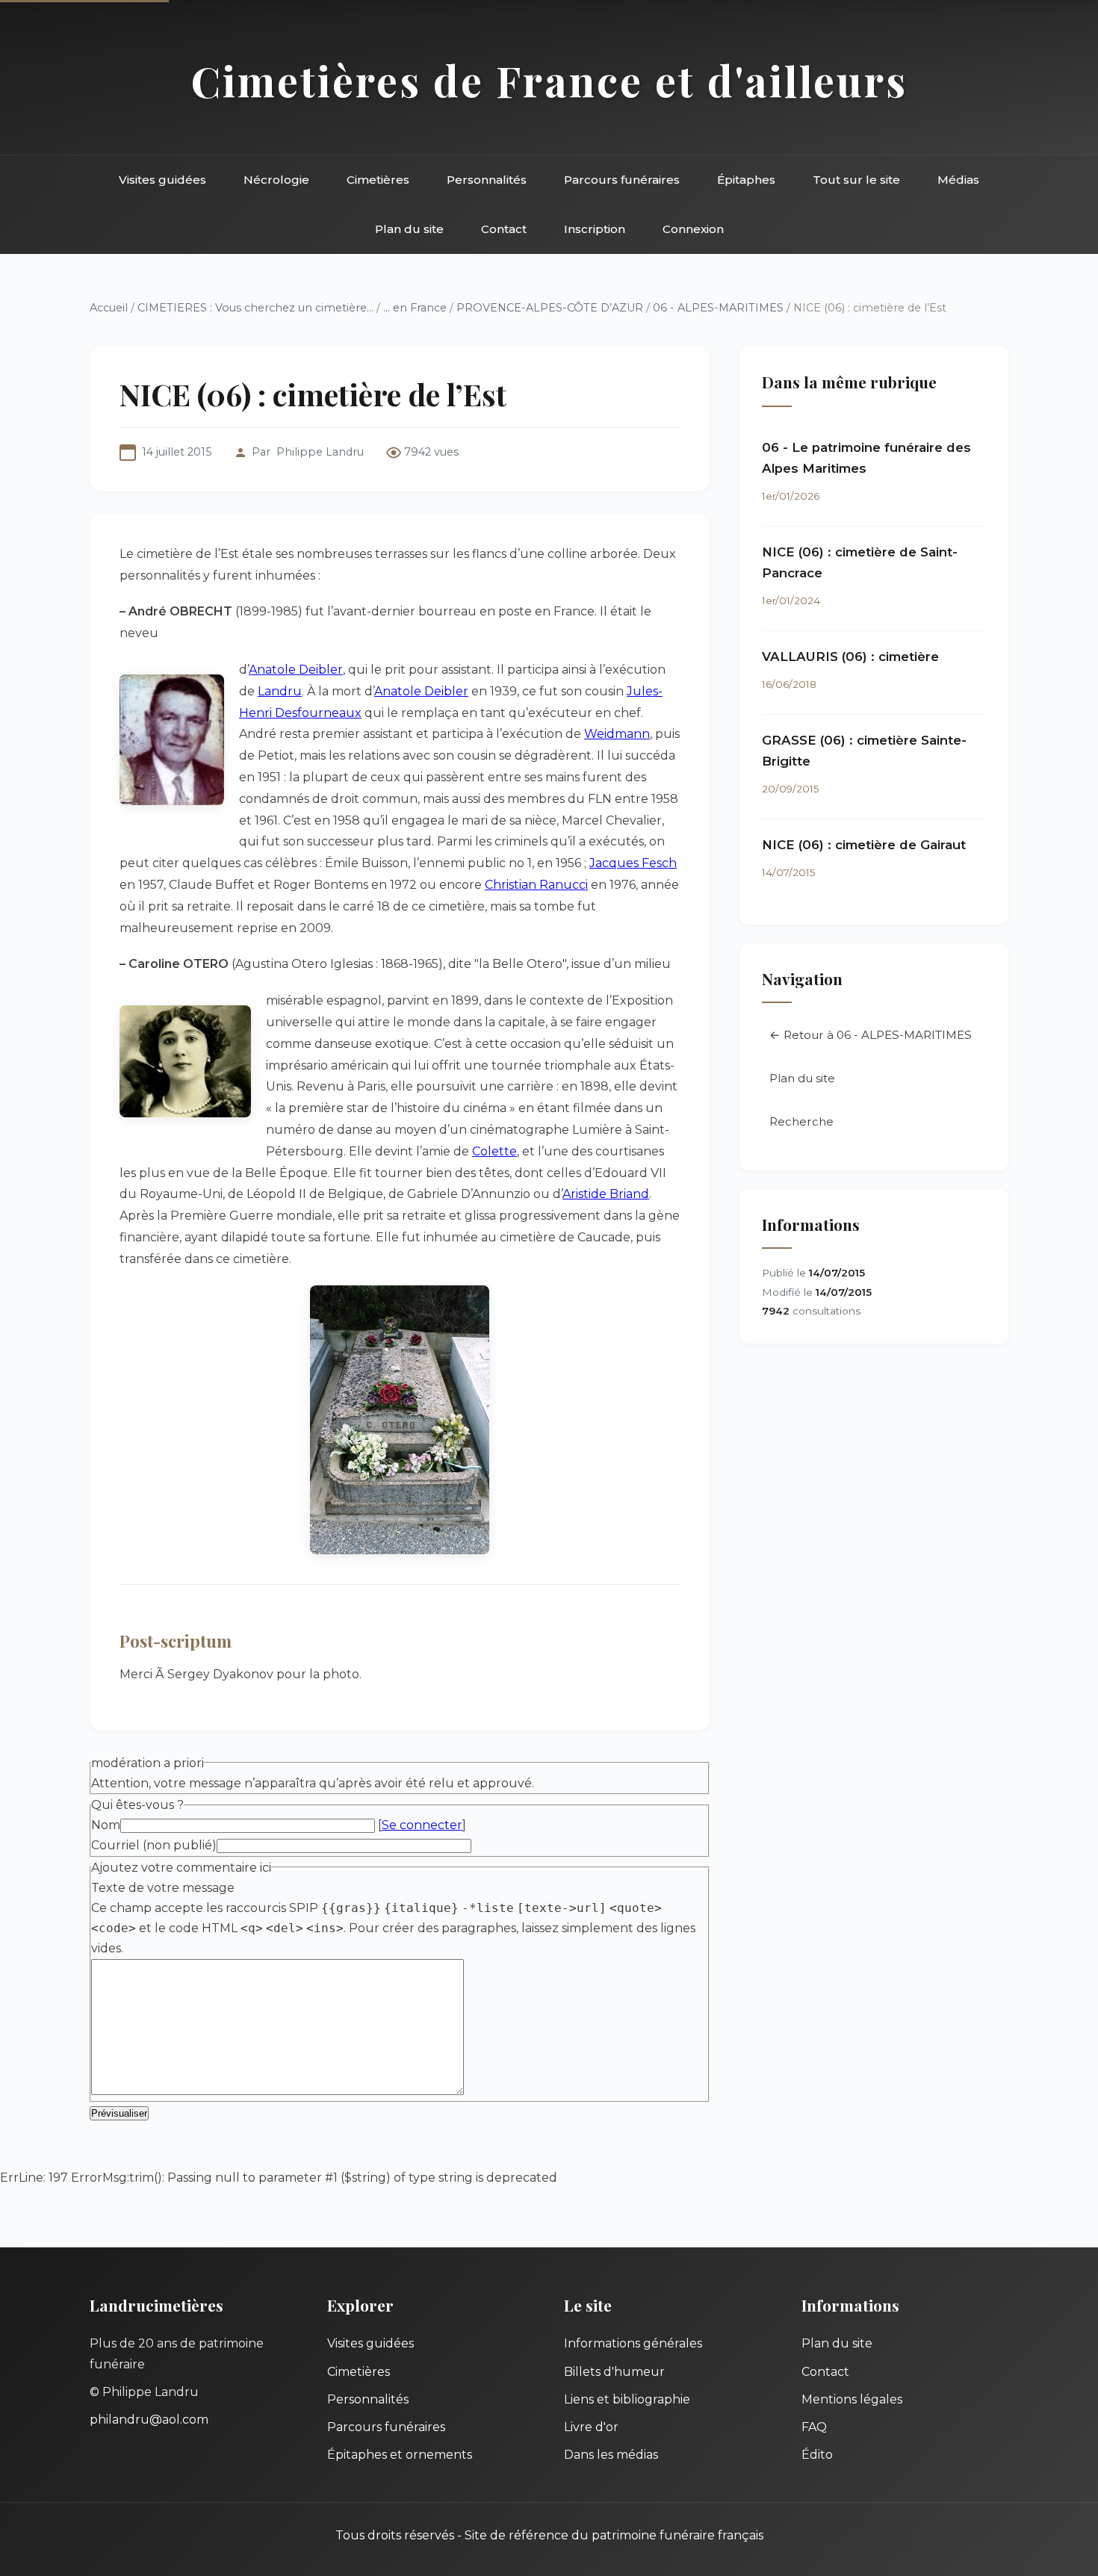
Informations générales (633, 2343)
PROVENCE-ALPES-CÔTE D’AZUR (550, 308)
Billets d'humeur (614, 2372)
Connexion (693, 229)
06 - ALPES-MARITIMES (718, 308)
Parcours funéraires (622, 180)
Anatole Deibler (296, 670)
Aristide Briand (606, 1194)
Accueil (109, 308)
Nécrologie (276, 180)
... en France (415, 308)
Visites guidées (162, 180)
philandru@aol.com (149, 2420)
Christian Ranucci (536, 885)
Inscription (595, 229)
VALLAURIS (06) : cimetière (850, 657)
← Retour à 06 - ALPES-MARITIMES (871, 1035)
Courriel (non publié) (154, 1845)
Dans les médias (611, 2455)
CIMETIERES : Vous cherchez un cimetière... (255, 308)
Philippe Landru (320, 452)
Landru (280, 691)
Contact (504, 229)
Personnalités (487, 180)
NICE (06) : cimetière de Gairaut (864, 845)
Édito (817, 2455)
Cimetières (378, 180)
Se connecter (422, 1825)
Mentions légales (852, 2399)
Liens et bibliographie (627, 2399)
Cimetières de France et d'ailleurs (549, 80)
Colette (494, 1151)
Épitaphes (746, 180)
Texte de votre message (163, 1888)
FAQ (814, 2427)
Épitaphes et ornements (400, 2455)
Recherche (801, 1121)
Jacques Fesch (633, 863)
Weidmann (617, 734)
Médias (958, 180)
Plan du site (409, 229)
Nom (106, 1825)
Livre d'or (591, 2427)
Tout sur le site (856, 180)
